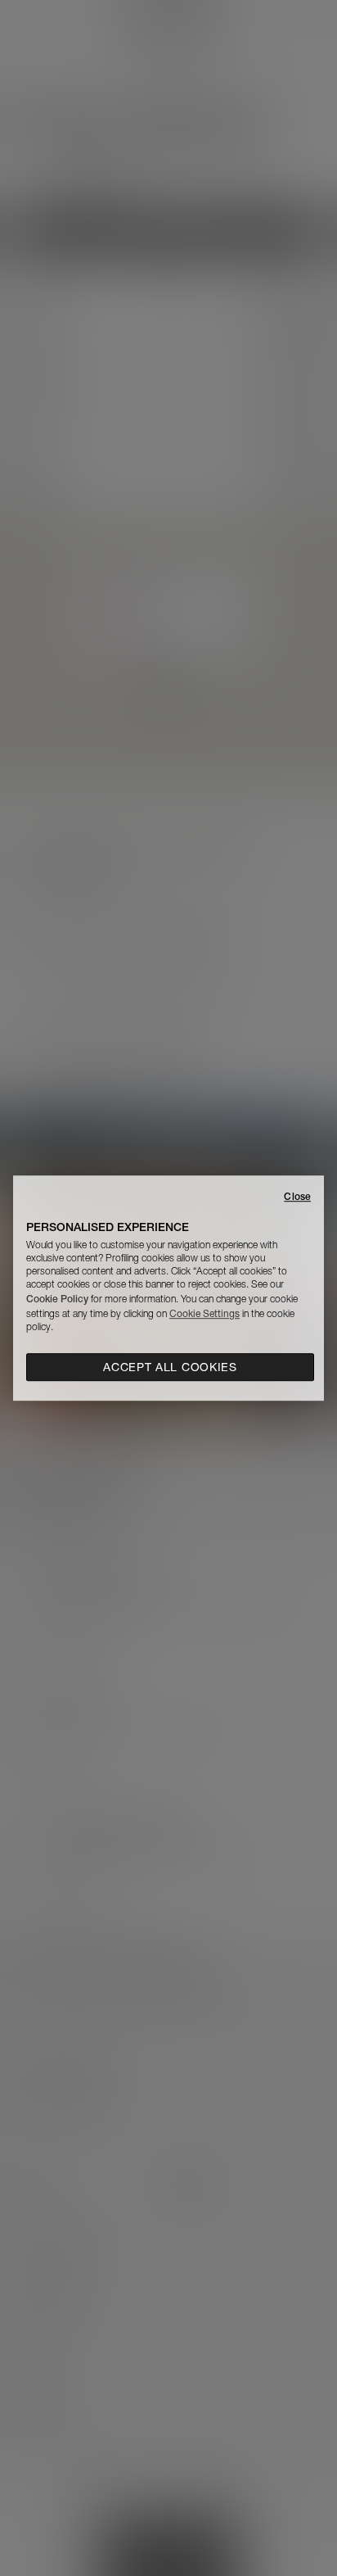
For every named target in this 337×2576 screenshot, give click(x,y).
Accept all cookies (170, 1367)
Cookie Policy (57, 1299)
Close (297, 1196)
